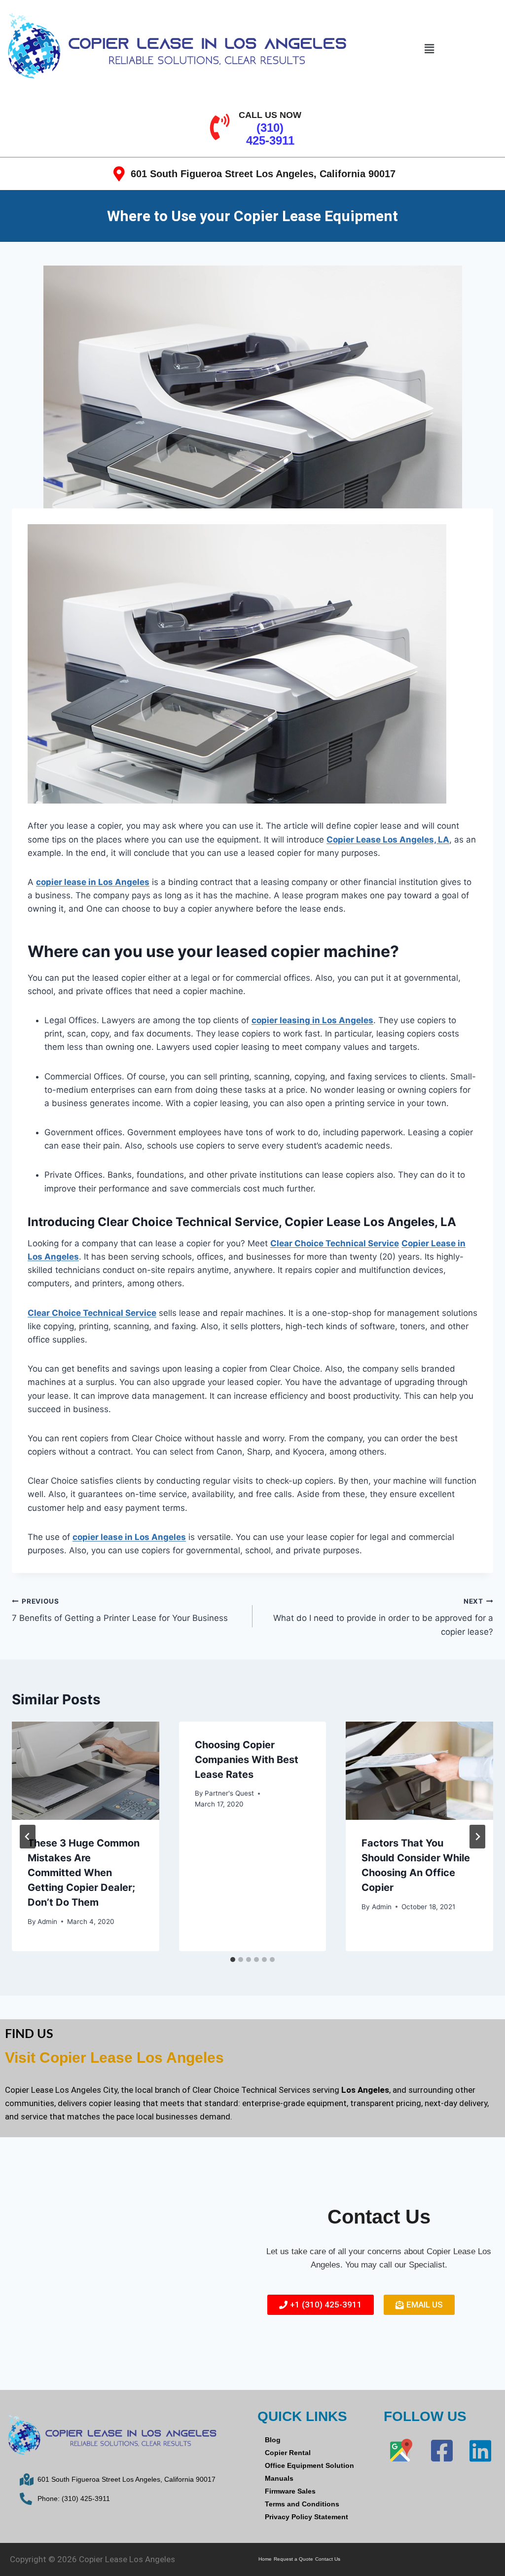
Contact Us (328, 2559)
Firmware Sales (290, 2491)
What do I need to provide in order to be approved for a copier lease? (383, 1617)
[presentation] (86, 1771)
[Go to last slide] (28, 1837)
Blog (273, 2440)
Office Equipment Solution (309, 2465)
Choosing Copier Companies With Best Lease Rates (247, 1760)
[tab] (233, 1960)
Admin (47, 1922)
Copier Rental (288, 2453)
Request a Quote (293, 2559)
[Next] (477, 1837)
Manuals (279, 2478)
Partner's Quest (229, 1793)
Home (265, 2559)
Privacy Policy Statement (307, 2517)
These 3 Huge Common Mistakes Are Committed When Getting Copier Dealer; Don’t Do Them (84, 1873)
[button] (429, 49)
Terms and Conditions (302, 2504)
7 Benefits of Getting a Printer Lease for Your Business (120, 1610)
